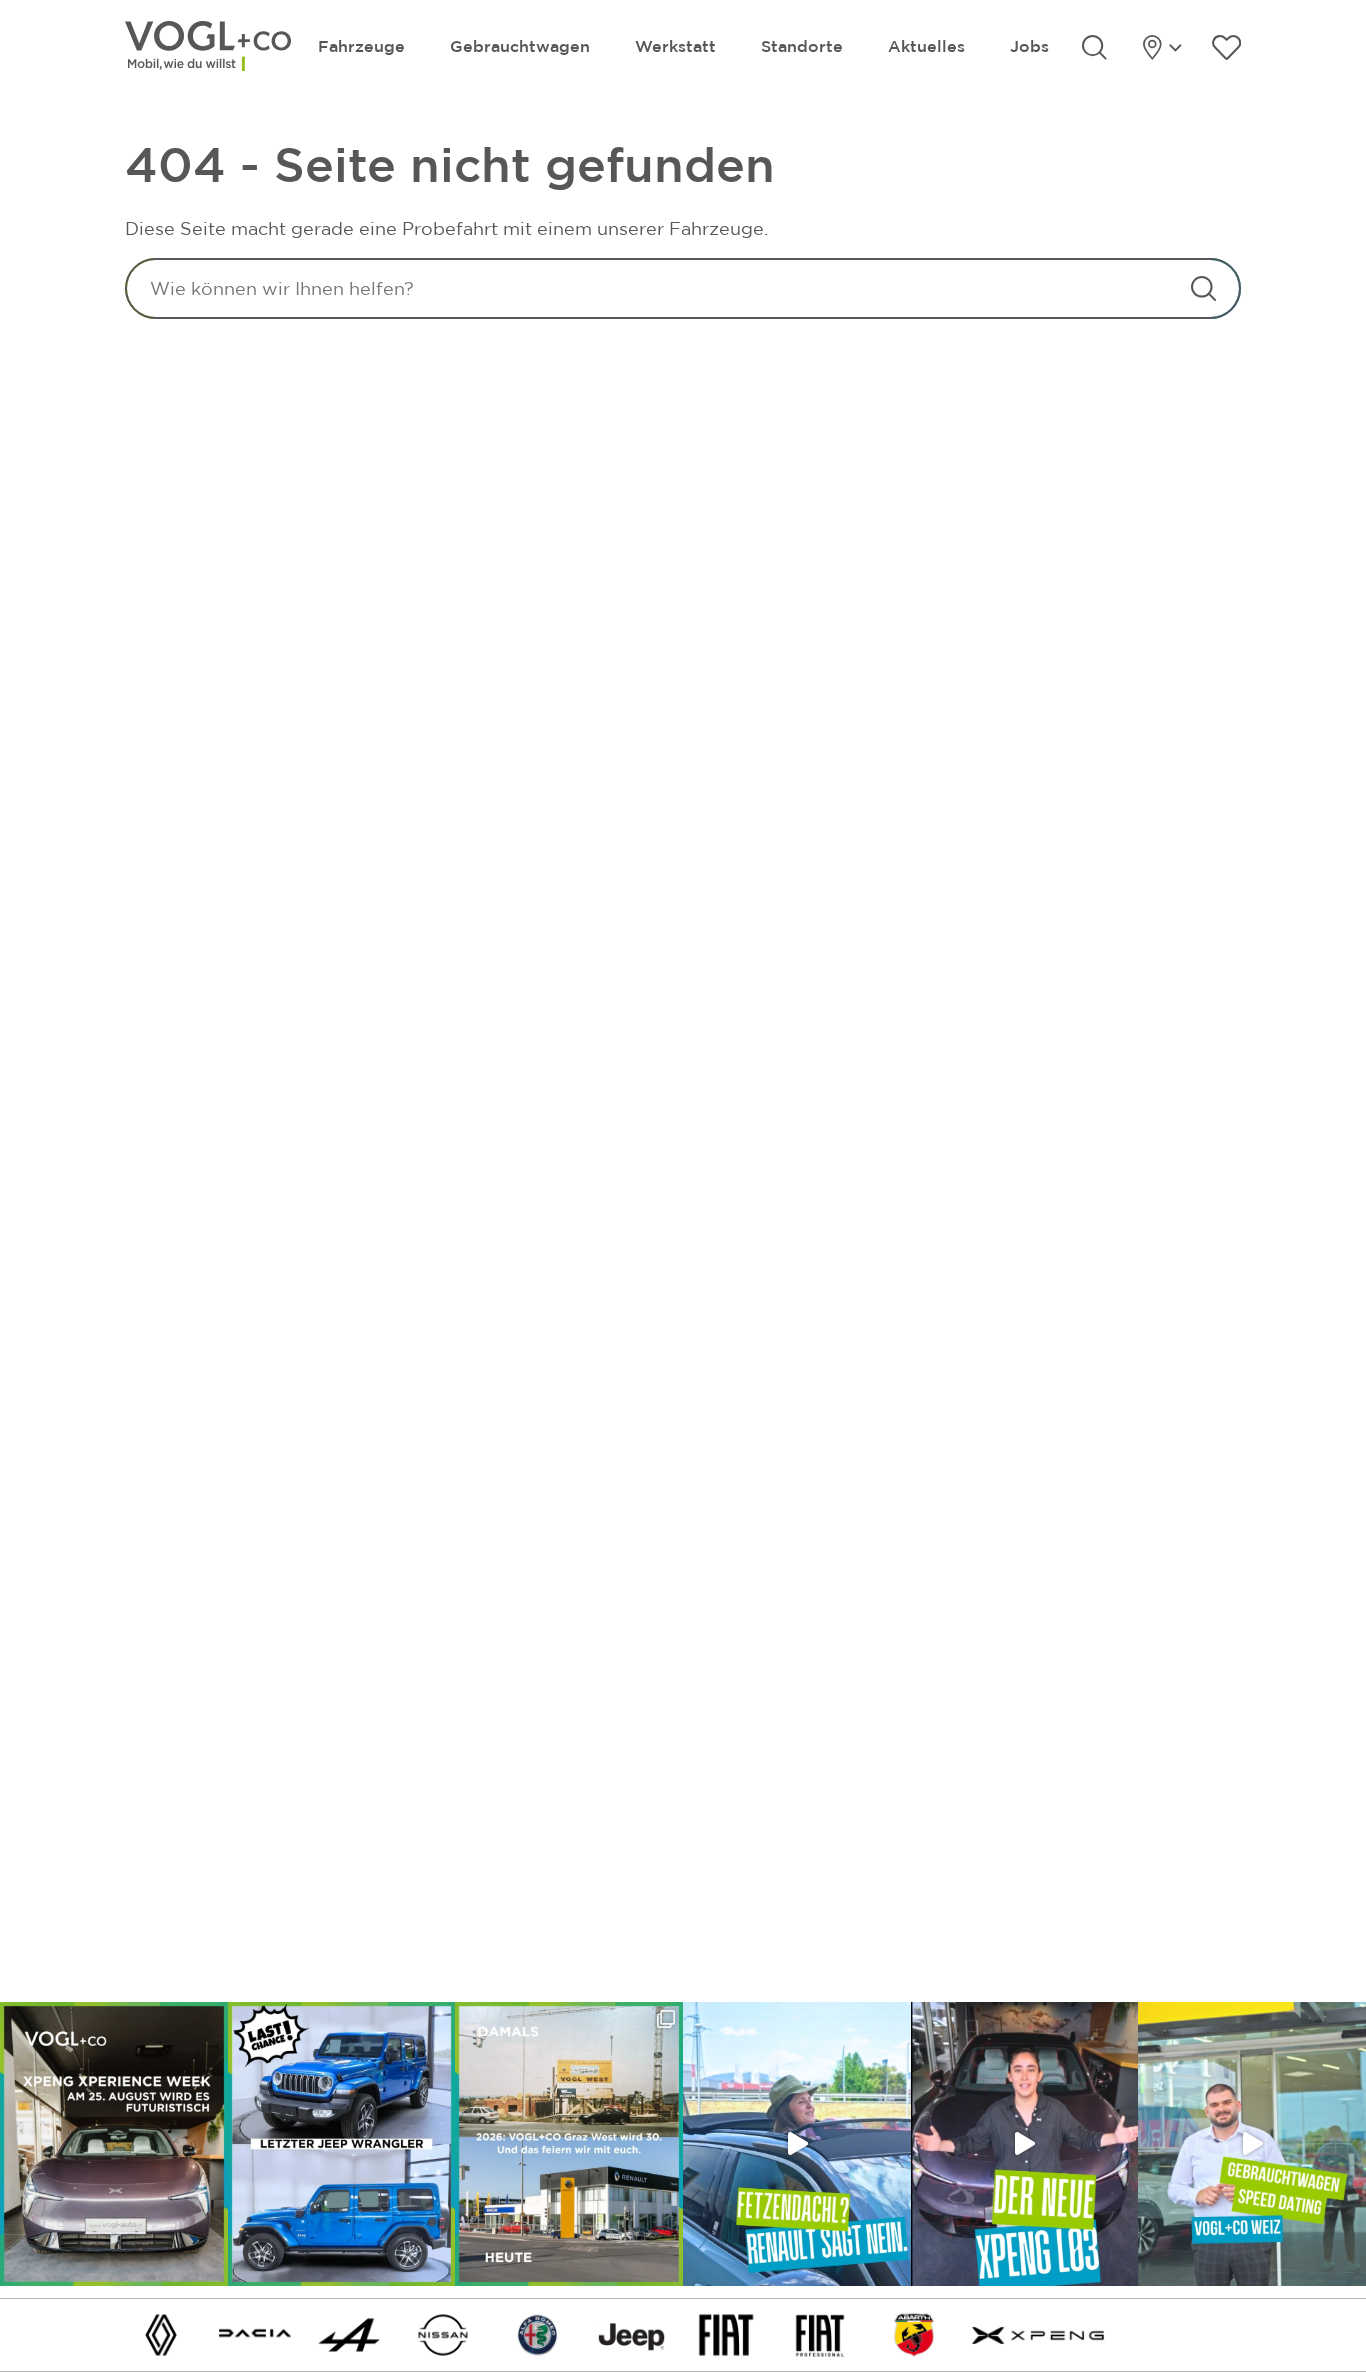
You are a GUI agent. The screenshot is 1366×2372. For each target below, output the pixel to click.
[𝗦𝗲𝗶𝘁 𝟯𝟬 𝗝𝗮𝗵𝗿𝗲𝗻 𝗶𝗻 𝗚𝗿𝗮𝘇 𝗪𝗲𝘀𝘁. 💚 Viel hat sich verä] (569, 2144)
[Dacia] (255, 2333)
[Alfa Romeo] (538, 2333)
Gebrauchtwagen (520, 46)
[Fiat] (726, 2333)
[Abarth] (914, 2333)
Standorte (802, 46)
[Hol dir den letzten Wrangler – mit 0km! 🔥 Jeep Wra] (342, 2144)
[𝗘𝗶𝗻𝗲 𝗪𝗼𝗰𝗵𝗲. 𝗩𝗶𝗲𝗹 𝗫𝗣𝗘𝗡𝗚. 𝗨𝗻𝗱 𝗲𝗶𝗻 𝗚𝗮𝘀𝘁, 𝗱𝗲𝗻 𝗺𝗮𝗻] (114, 2144)
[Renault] (161, 2333)
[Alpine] (349, 2333)
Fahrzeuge (361, 46)
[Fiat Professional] (820, 2333)
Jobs (1029, 46)
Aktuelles (926, 46)
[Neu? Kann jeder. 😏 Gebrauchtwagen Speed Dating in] (1252, 2144)
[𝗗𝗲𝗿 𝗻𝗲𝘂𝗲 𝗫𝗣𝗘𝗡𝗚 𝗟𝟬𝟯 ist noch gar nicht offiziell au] (1025, 2144)
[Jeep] (632, 2333)
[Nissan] (443, 2333)
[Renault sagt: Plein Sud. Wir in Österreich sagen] (797, 2144)
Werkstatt (675, 46)
